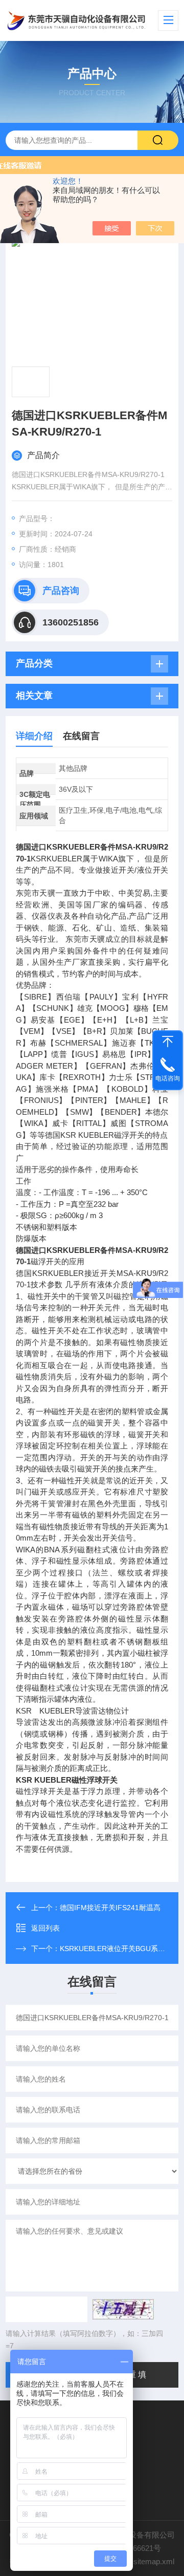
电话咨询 (168, 1078)
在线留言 (81, 736)
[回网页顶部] (168, 1042)
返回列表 (45, 1928)
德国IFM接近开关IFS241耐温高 (110, 1908)
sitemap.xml (154, 2561)
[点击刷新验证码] (123, 2309)
